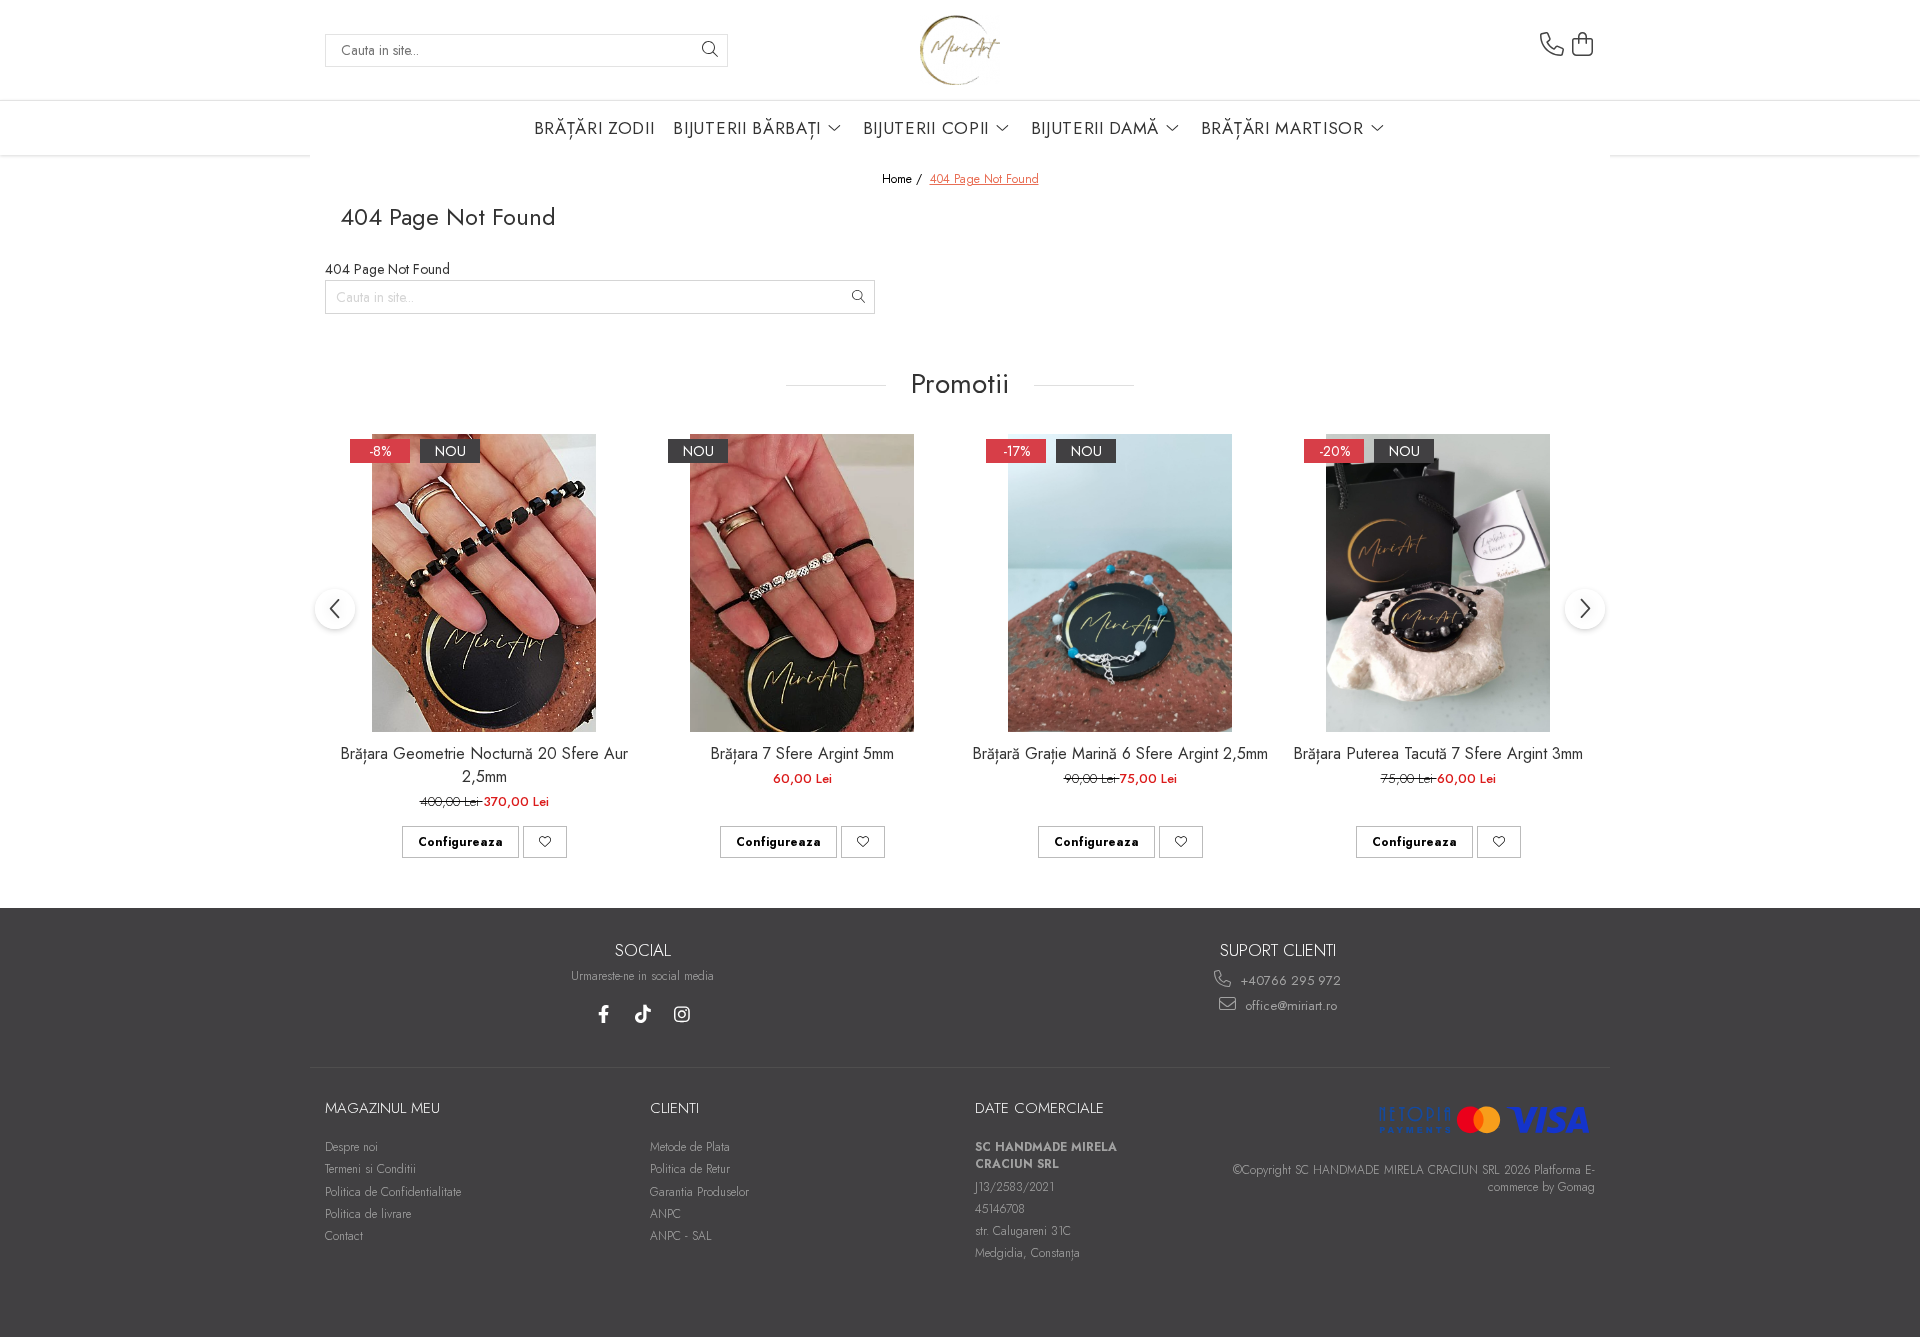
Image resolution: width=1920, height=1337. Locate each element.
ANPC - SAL (681, 1236)
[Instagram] (681, 1014)
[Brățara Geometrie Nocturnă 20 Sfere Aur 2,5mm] (484, 583)
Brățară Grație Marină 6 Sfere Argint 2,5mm (1120, 753)
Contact (344, 1236)
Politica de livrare (368, 1214)
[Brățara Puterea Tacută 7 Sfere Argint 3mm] (1438, 583)
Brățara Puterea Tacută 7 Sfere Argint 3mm (1438, 753)
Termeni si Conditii (370, 1169)
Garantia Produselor (699, 1192)
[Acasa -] (960, 50)
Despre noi (351, 1147)
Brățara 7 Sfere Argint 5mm (802, 753)
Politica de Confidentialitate (393, 1192)
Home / (904, 179)
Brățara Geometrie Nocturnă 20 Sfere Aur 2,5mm (484, 765)
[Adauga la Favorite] (545, 842)
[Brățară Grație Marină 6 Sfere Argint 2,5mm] (1120, 583)
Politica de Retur (690, 1169)
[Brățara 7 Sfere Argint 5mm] (802, 583)
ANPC (665, 1214)
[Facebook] (603, 1014)
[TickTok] (642, 1014)
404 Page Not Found (984, 179)
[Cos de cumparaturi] (1583, 45)
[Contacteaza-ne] (1552, 45)
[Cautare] (710, 50)
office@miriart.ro (1289, 1005)
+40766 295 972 (1288, 980)
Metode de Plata (690, 1147)
